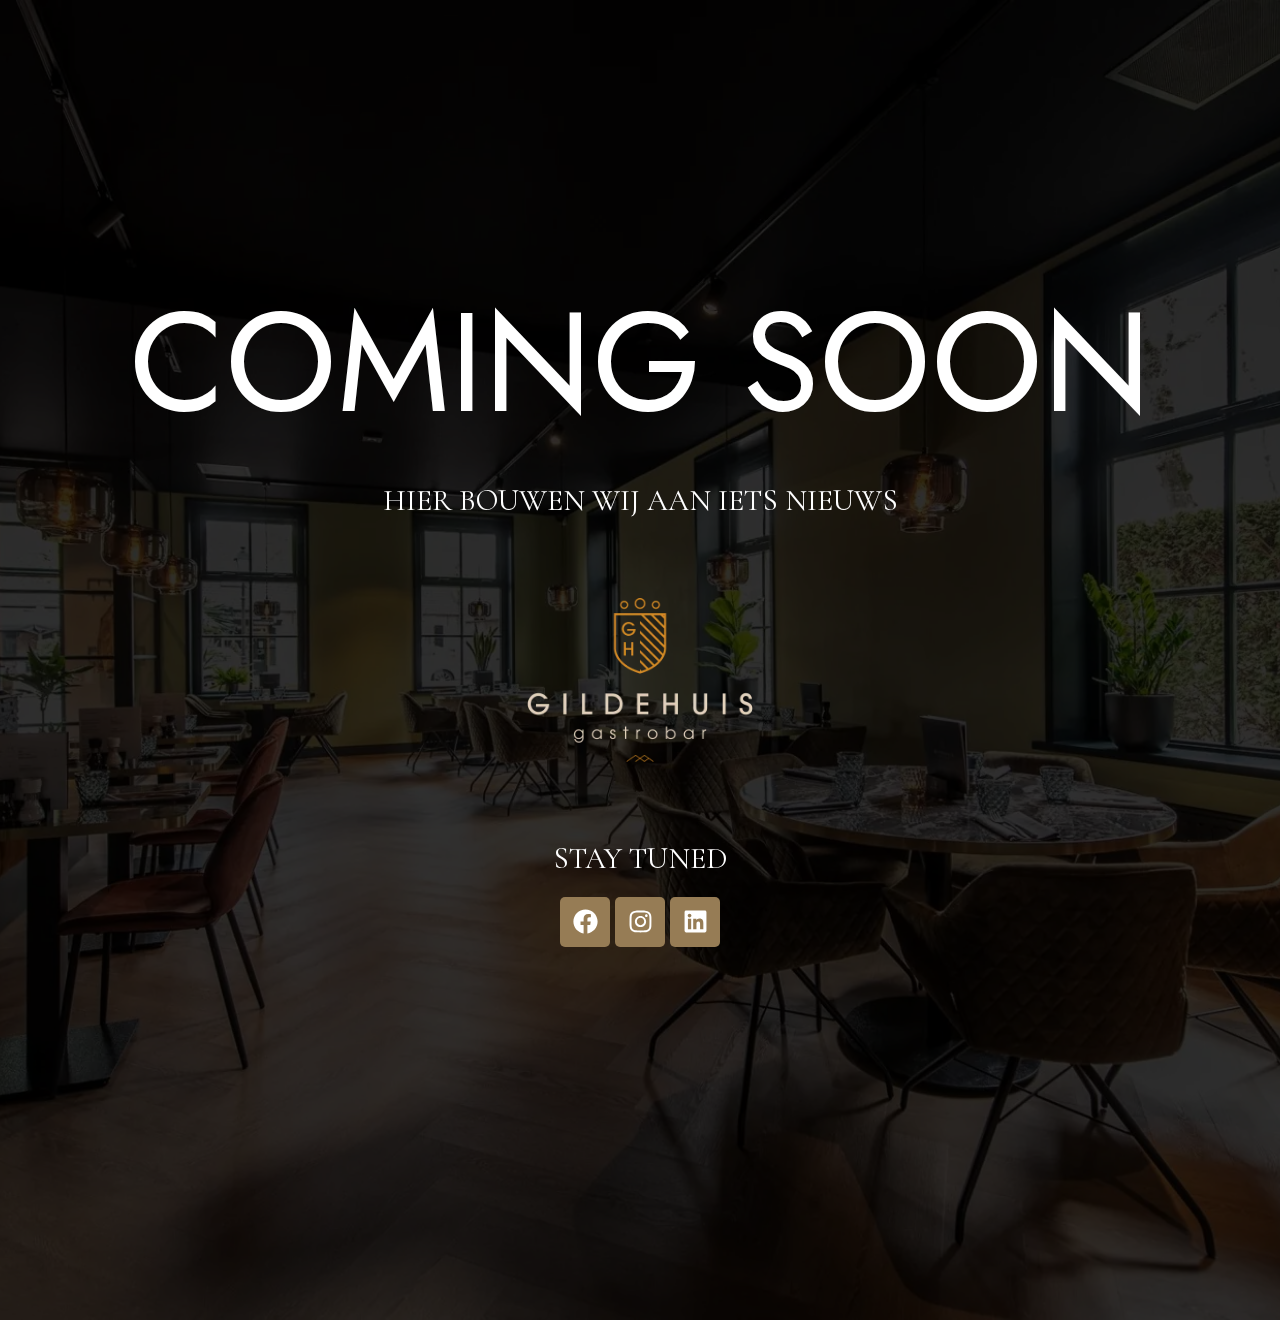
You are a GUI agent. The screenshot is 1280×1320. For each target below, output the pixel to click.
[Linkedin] (695, 922)
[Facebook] (585, 922)
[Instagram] (640, 922)
